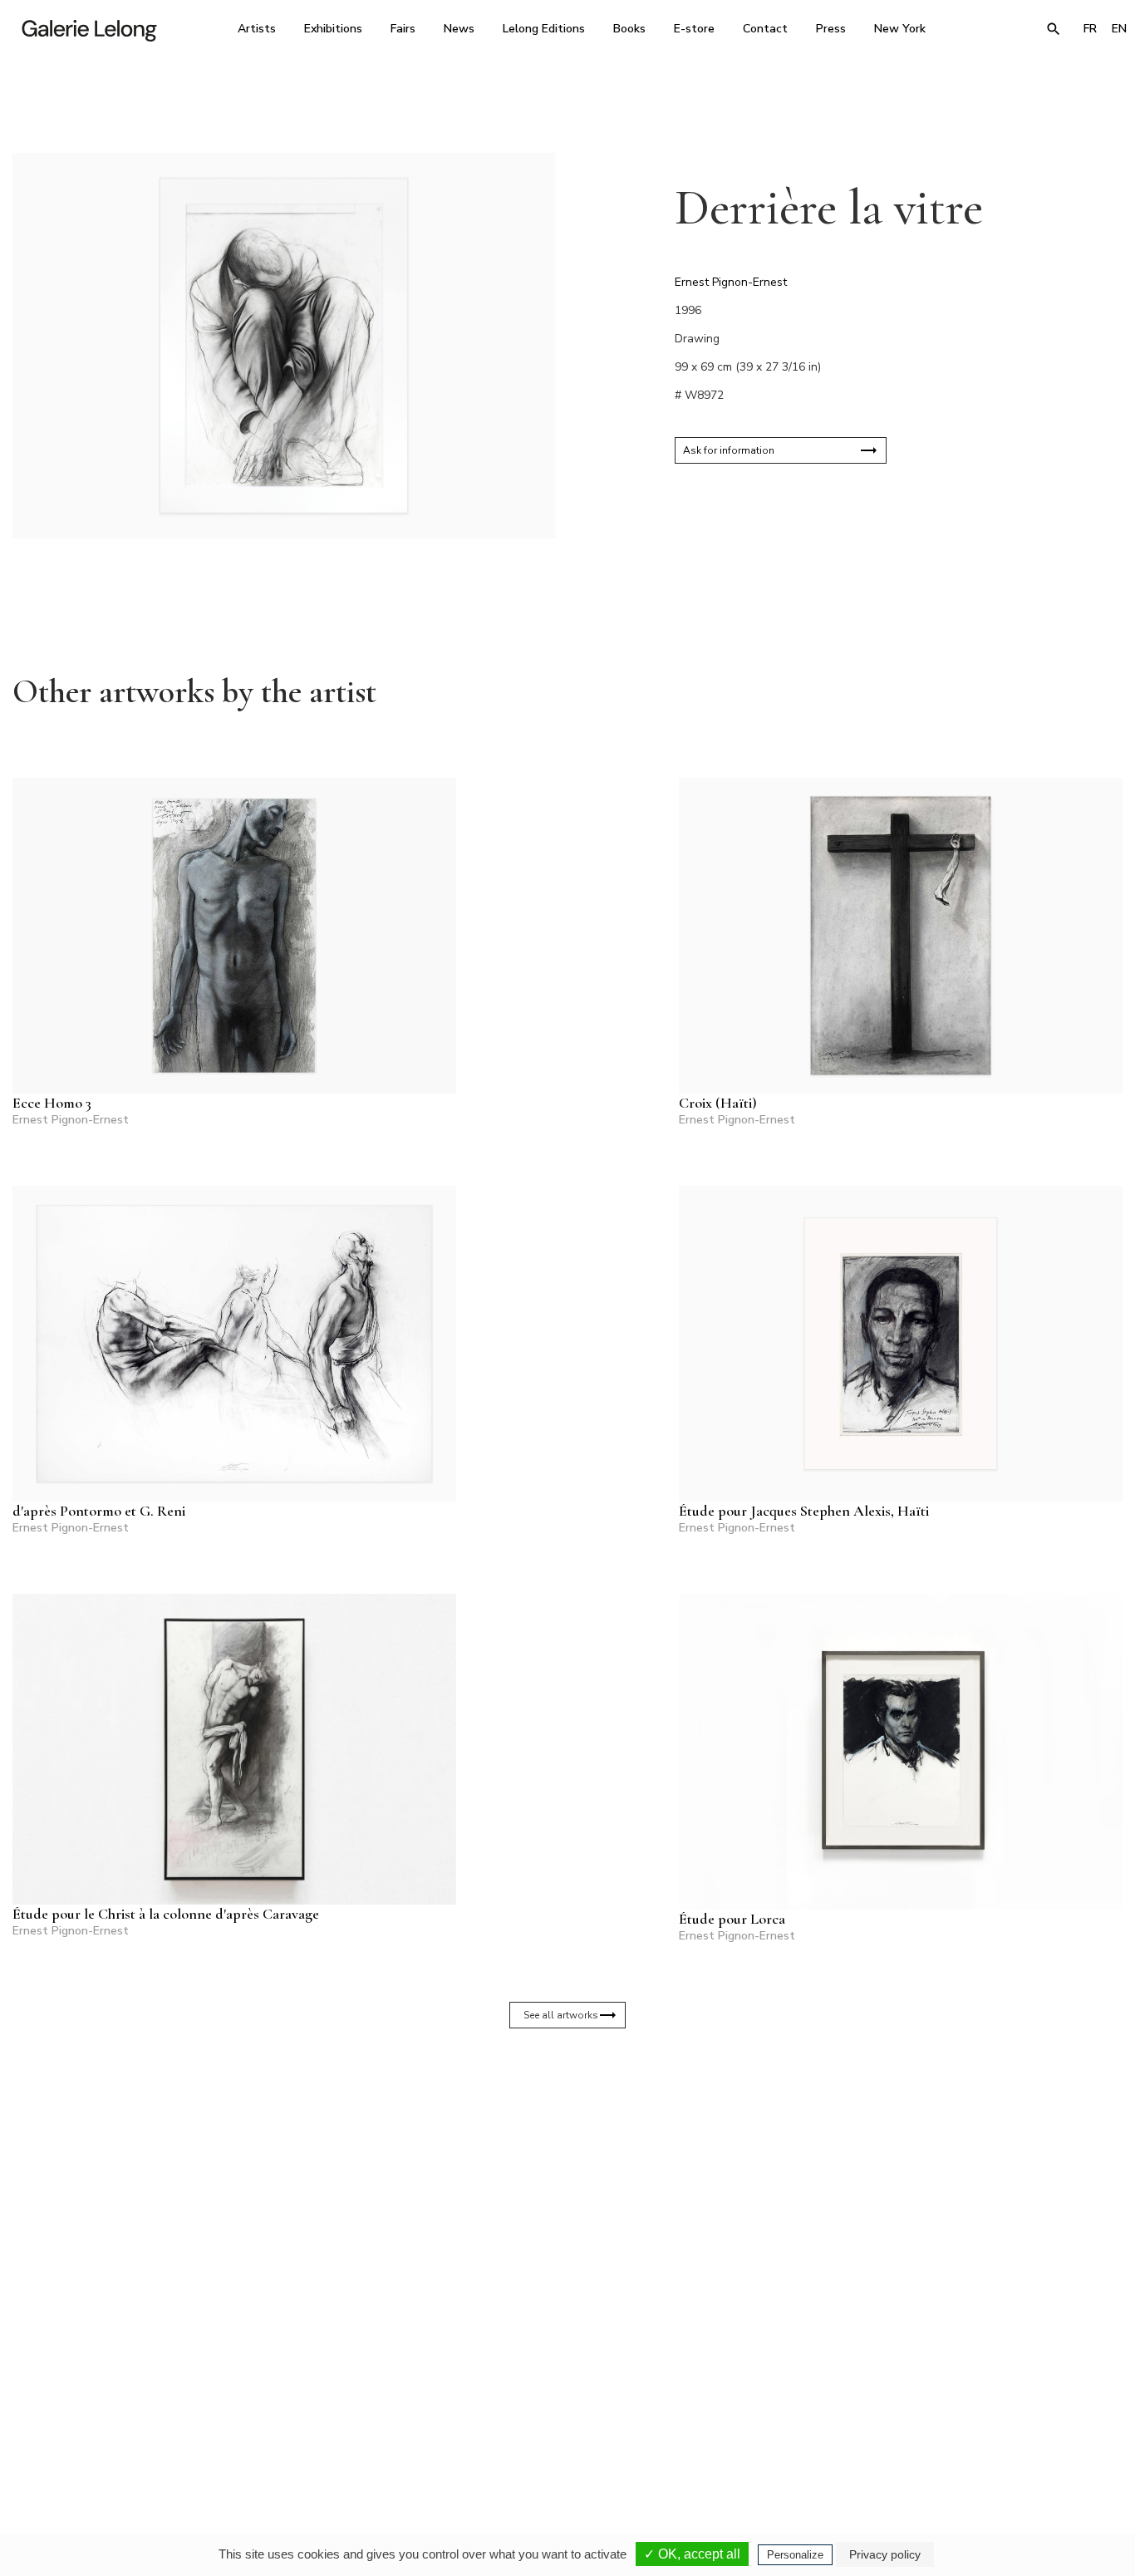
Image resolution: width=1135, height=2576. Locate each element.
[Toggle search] (1054, 29)
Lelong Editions (544, 29)
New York (900, 29)
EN (1119, 29)
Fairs (403, 29)
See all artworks (561, 2015)
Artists (257, 29)
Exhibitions (333, 29)
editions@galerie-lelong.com (564, 2431)
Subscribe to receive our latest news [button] (555, 2223)
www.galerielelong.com (1068, 2431)
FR (1090, 29)
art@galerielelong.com (978, 2431)
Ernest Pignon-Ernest (731, 282)
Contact (765, 29)
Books (629, 29)
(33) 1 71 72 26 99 (776, 2420)
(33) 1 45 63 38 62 (563, 2420)
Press (831, 29)
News (459, 29)
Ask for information (729, 450)
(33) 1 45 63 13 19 (350, 2420)
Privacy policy (885, 2554)
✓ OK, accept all (692, 2554)
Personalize (795, 2555)
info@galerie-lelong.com (343, 2431)
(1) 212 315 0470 (986, 2420)
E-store (694, 29)
